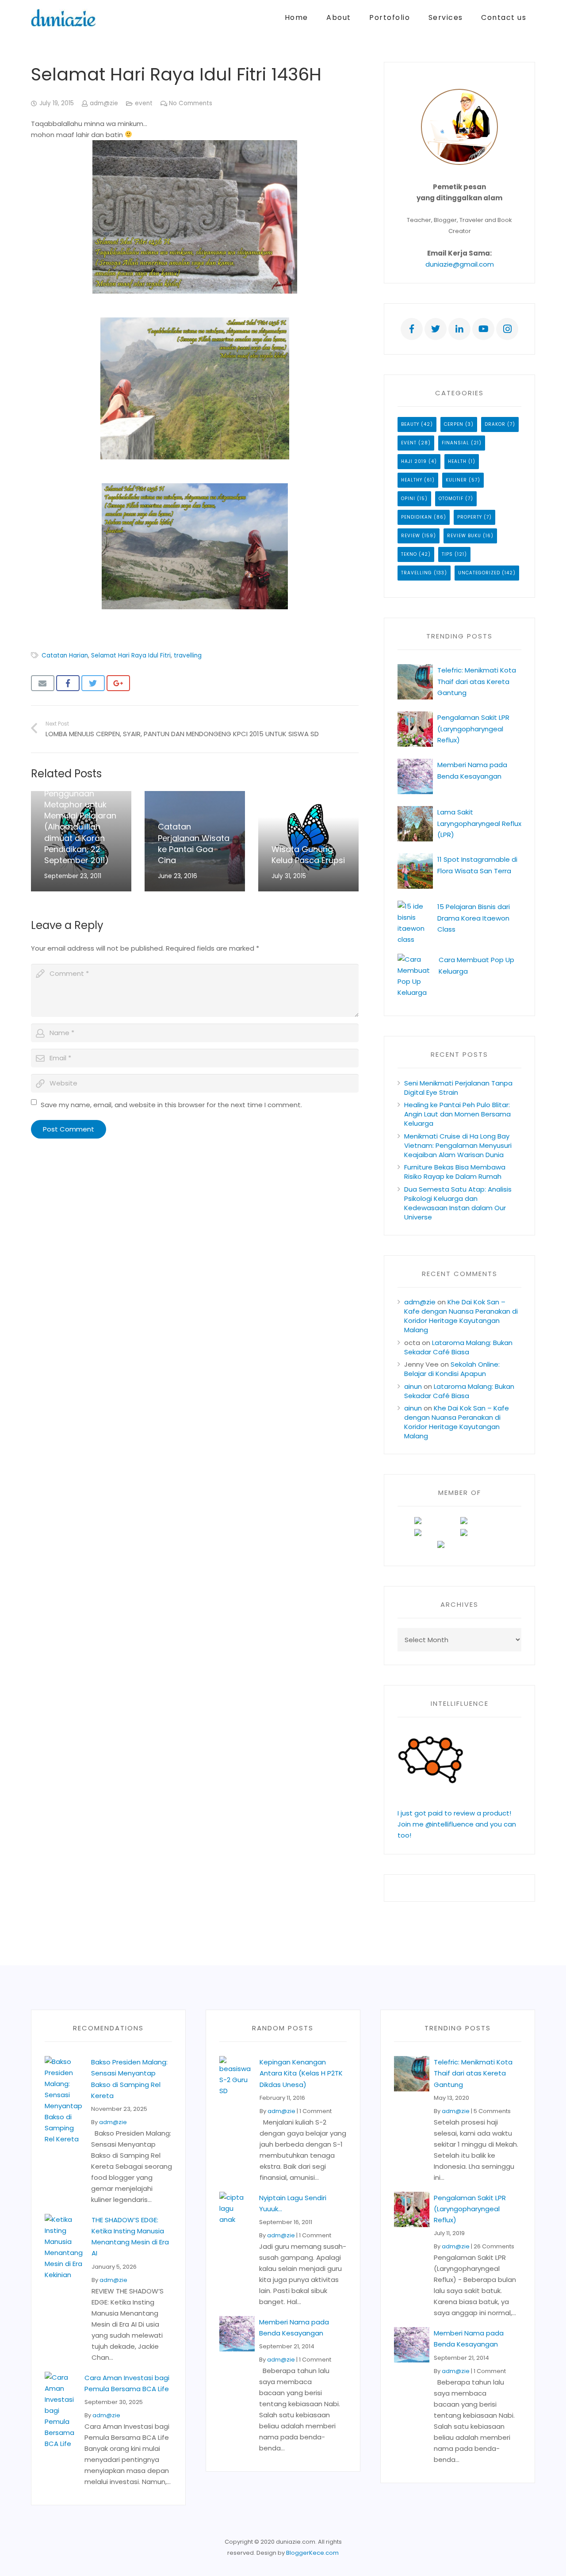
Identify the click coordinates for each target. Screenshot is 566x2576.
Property (470, 517)
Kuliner (456, 480)
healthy (412, 480)
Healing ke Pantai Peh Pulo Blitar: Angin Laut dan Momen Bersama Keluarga (457, 1114)
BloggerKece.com (312, 2553)
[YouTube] (483, 329)
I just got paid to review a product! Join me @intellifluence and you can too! (457, 1824)
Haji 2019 (414, 461)
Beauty (410, 424)
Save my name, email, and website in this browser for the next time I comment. (171, 1105)
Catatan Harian (65, 655)
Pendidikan (417, 517)
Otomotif (451, 499)
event (144, 103)
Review (411, 536)
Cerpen (454, 424)
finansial (455, 443)
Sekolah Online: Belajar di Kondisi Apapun (452, 1369)
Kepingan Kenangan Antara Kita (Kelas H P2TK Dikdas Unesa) (301, 2073)
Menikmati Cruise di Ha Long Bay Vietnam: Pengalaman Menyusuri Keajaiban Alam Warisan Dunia (458, 1145)
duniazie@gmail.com (460, 264)
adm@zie (104, 103)
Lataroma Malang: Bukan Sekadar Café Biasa (458, 1347)
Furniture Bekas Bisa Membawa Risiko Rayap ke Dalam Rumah (455, 1172)
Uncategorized (479, 573)
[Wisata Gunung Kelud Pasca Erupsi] (308, 841)
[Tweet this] (93, 683)
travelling (188, 655)
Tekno (409, 554)
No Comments (191, 103)
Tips (447, 554)
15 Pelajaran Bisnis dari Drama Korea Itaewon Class (474, 918)
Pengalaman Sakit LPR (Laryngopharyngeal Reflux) (473, 728)
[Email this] (43, 683)
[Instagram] (507, 329)
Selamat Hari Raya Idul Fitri (131, 655)
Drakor (495, 424)
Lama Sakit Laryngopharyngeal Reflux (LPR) (479, 823)
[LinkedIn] (459, 329)
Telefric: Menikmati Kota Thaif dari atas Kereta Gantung (477, 681)
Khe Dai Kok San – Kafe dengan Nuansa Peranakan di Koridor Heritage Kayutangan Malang (461, 1316)
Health (457, 461)
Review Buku (464, 536)
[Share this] (68, 683)
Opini (408, 499)
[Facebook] (412, 329)
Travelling (417, 573)
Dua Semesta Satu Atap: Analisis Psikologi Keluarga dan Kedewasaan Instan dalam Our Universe (458, 1203)
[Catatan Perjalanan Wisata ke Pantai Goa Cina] (195, 841)
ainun (413, 1386)
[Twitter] (436, 329)
